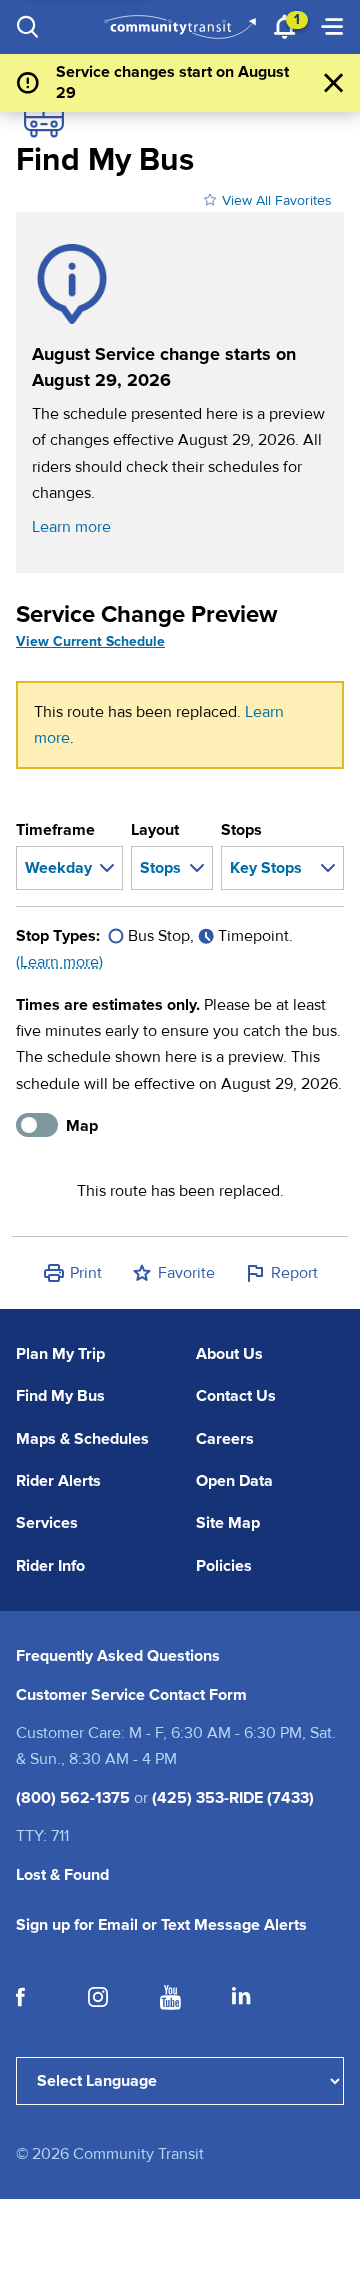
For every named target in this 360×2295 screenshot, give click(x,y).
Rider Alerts (58, 1481)
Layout (155, 830)
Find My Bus (60, 1396)
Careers (225, 1439)
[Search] (28, 27)
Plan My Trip (60, 1354)
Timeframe (55, 830)
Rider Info (50, 1566)
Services (47, 1523)
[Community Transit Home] (180, 27)
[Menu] (332, 27)
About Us (229, 1354)
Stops (241, 830)
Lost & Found (62, 1875)
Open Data (234, 1481)
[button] (72, 1273)
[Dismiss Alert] (334, 83)
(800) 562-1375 (73, 1798)
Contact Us (236, 1396)
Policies (224, 1566)
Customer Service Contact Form (131, 1695)
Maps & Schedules (82, 1439)
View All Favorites (277, 200)
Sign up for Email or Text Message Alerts (161, 1925)
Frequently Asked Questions (118, 1656)
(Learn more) (59, 962)
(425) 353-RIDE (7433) (233, 1798)
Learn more (71, 527)
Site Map (228, 1523)
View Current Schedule (90, 641)
